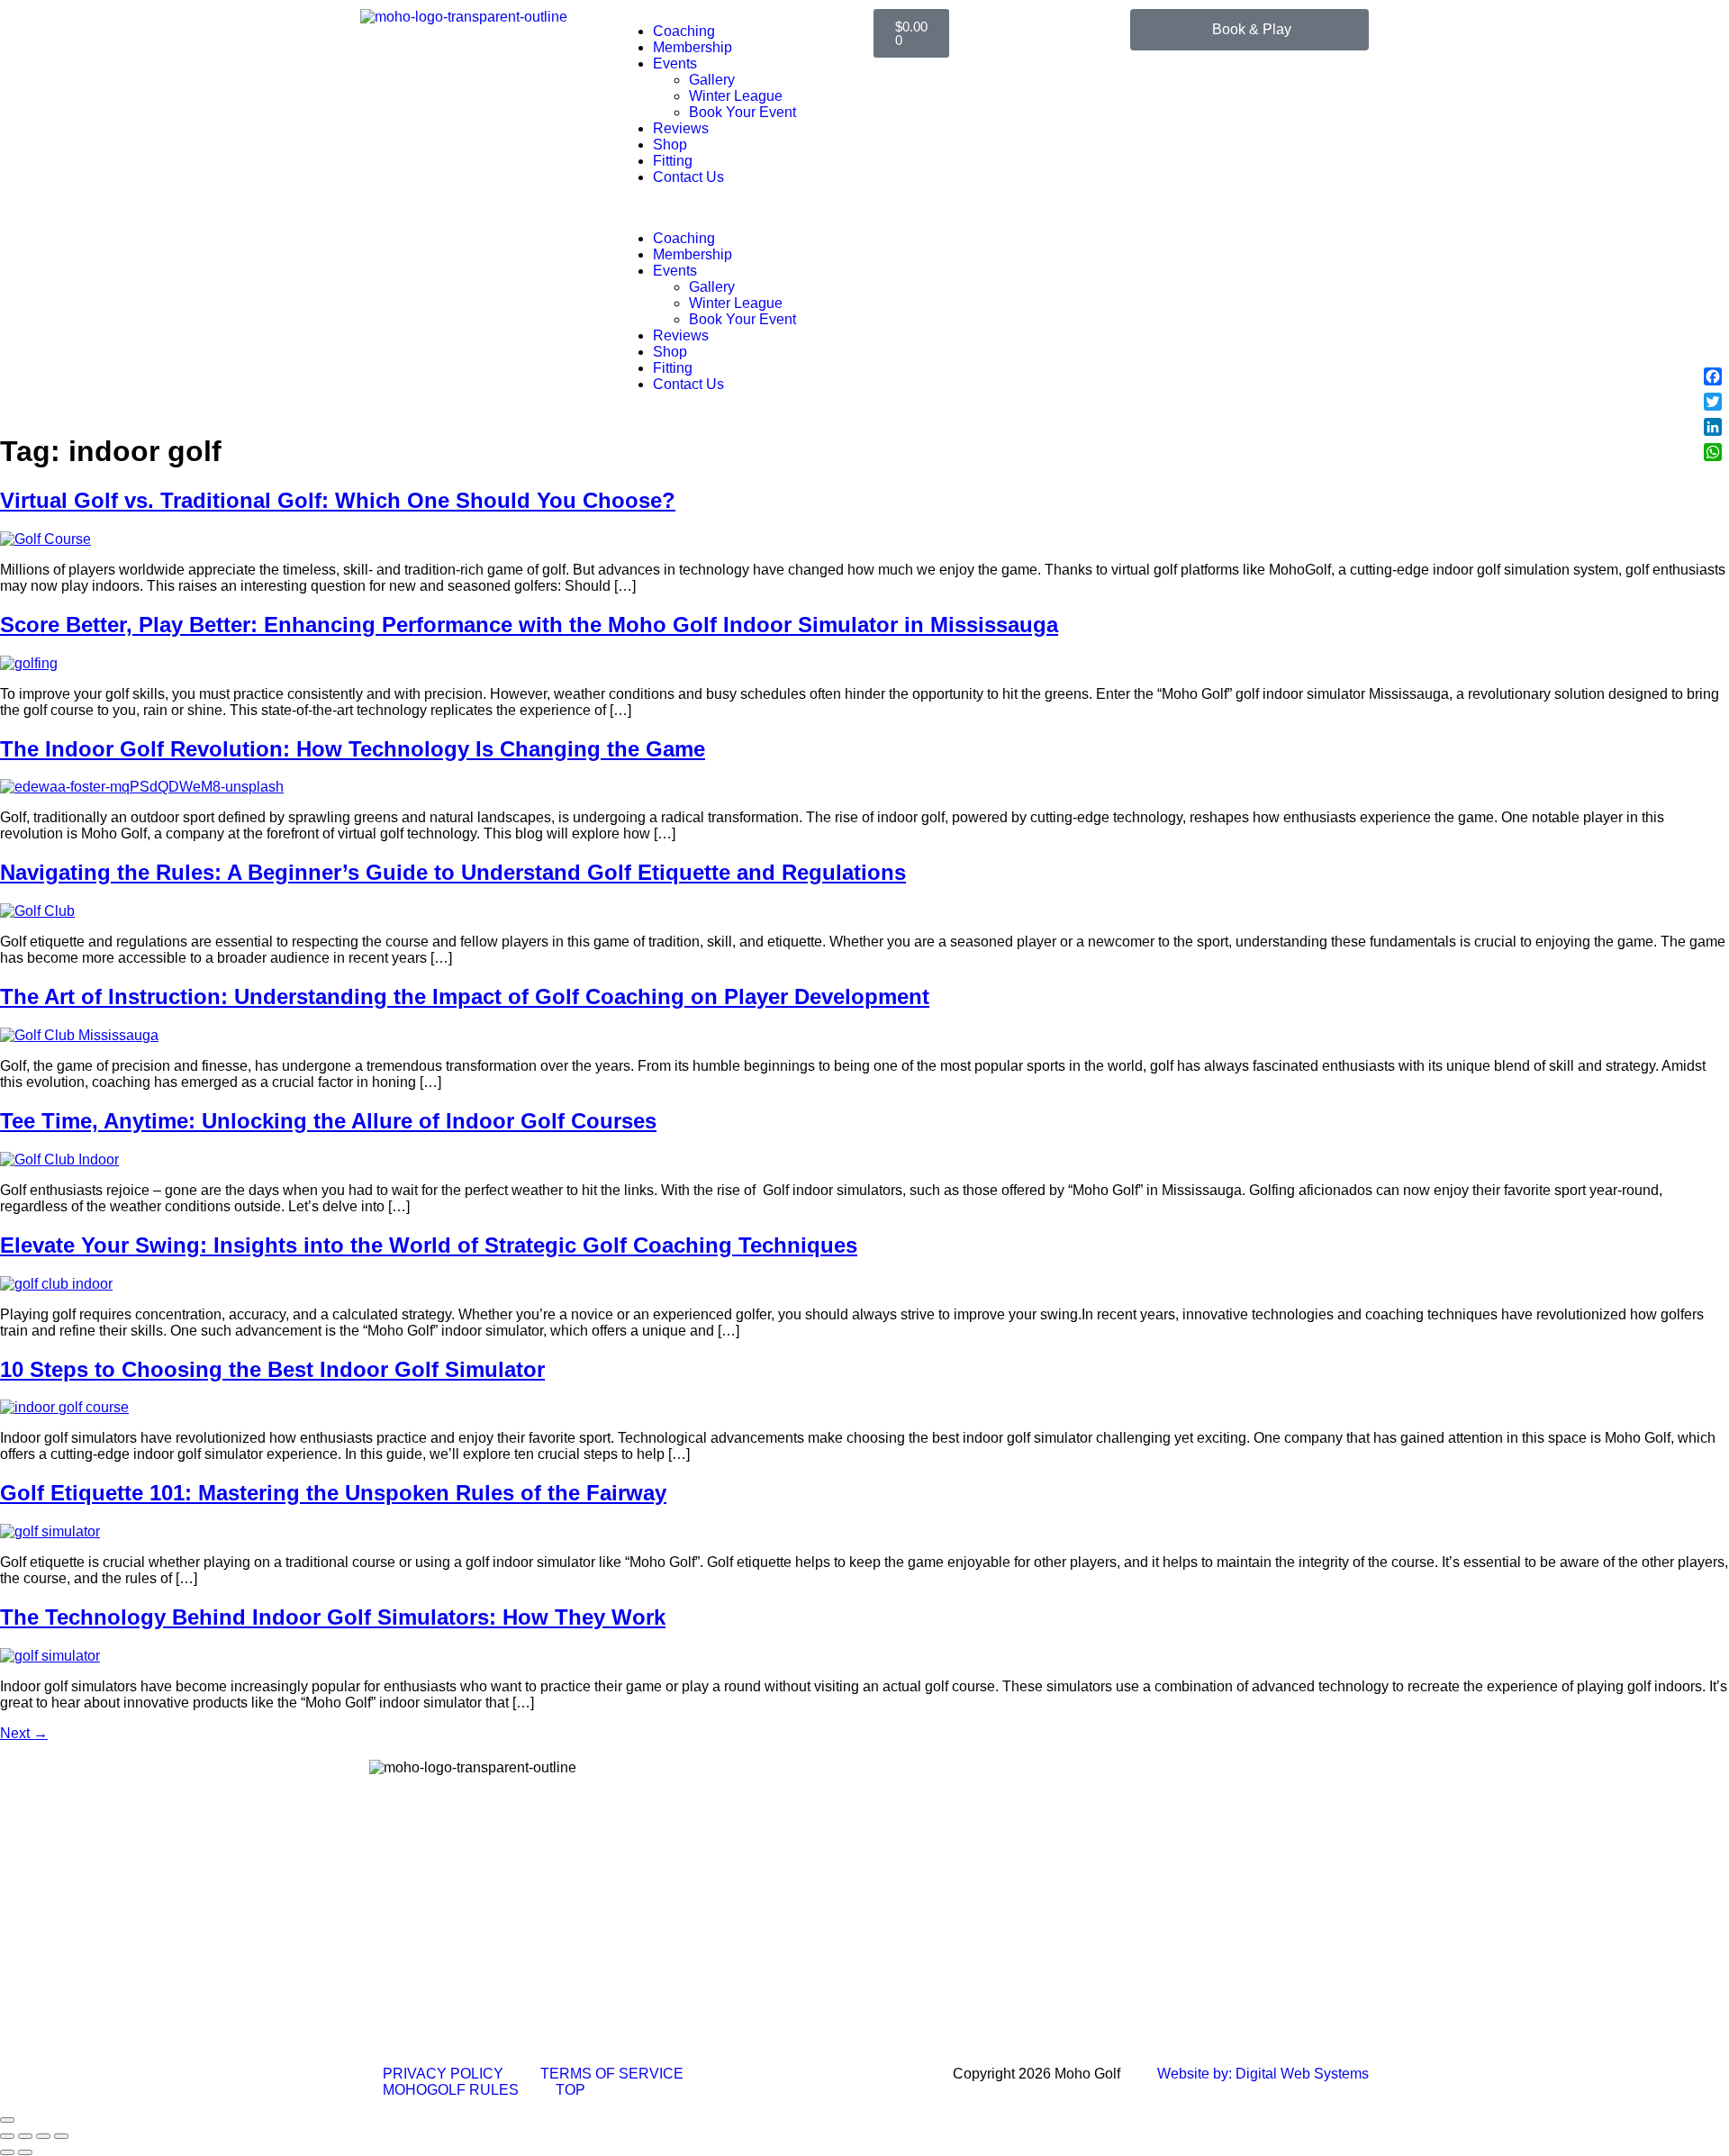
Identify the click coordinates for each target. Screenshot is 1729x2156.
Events (675, 63)
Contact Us (688, 177)
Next (24, 1733)
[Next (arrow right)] (25, 2152)
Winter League (736, 96)
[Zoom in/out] (7, 2136)
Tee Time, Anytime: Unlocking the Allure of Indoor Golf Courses (328, 1121)
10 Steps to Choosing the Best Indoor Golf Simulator (272, 1369)
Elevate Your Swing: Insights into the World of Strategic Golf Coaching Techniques (429, 1245)
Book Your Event (742, 112)
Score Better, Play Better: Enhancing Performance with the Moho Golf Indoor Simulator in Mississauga (529, 625)
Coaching (684, 31)
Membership (693, 47)
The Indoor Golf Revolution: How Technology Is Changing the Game (353, 749)
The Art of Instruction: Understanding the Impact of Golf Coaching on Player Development (465, 996)
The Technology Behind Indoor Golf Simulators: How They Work (333, 1617)
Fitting (673, 161)
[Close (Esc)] (61, 2136)
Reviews (681, 128)
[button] (736, 208)
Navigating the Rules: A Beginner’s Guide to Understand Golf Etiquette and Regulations (453, 872)
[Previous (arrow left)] (7, 2152)
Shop (670, 145)
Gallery (712, 80)
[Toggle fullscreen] (25, 2136)
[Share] (43, 2136)
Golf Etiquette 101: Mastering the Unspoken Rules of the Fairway (333, 1493)
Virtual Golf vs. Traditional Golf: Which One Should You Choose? (338, 500)
